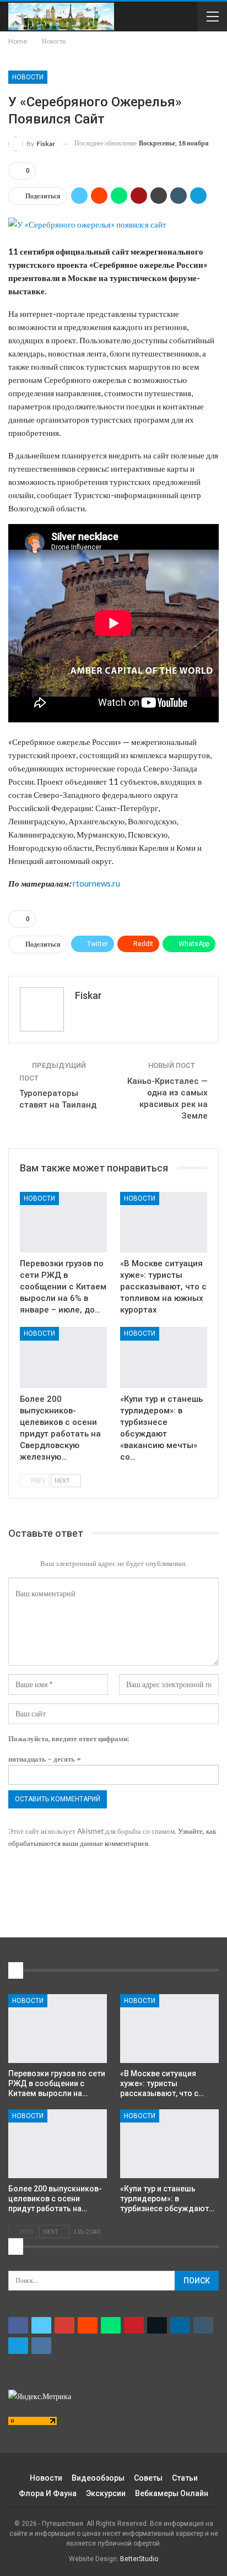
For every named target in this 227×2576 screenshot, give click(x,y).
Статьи (185, 2478)
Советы (148, 2478)
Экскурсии (106, 2493)
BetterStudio (139, 2559)
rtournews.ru (96, 883)
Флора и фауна (48, 2493)
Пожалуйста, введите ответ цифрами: (69, 1738)
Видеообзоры (98, 2478)
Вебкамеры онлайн (172, 2493)
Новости (28, 77)
